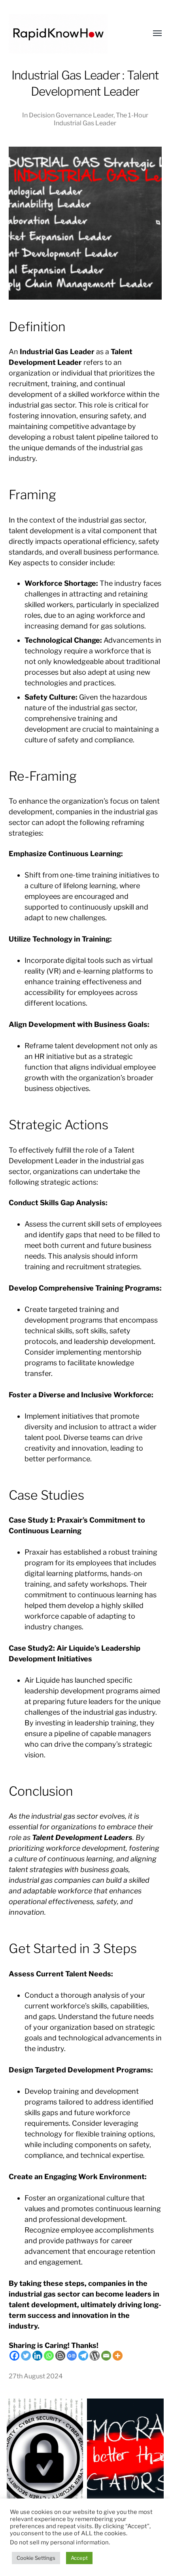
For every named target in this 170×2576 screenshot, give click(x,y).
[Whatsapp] (49, 2356)
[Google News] (72, 2356)
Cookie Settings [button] (36, 2558)
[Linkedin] (37, 2356)
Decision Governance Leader (71, 115)
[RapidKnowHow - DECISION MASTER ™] (69, 34)
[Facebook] (14, 2356)
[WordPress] (95, 2356)
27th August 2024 (36, 2376)
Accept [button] (79, 2558)
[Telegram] (83, 2356)
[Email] (106, 2356)
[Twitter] (26, 2356)
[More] (118, 2356)
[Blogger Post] (60, 2356)
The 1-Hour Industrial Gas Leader (101, 119)
